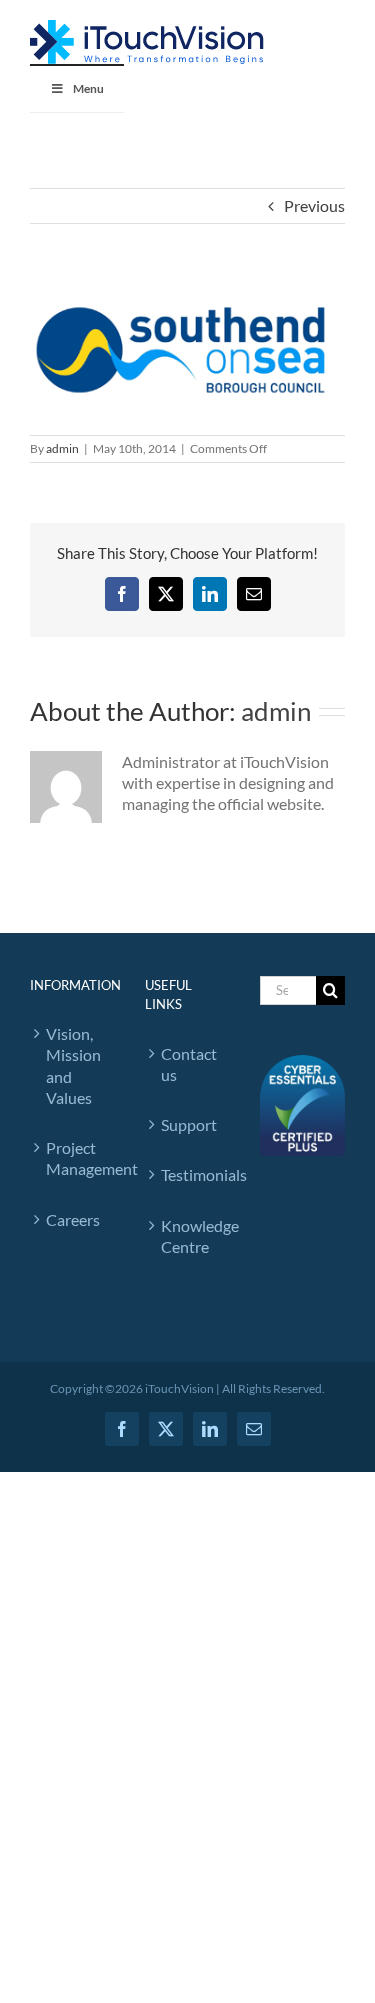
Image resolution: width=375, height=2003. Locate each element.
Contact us (189, 1064)
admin (62, 448)
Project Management (75, 1158)
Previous (314, 205)
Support (189, 1124)
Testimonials (190, 1174)
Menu (88, 88)
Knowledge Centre (190, 1236)
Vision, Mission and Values (73, 1065)
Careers (73, 1219)
